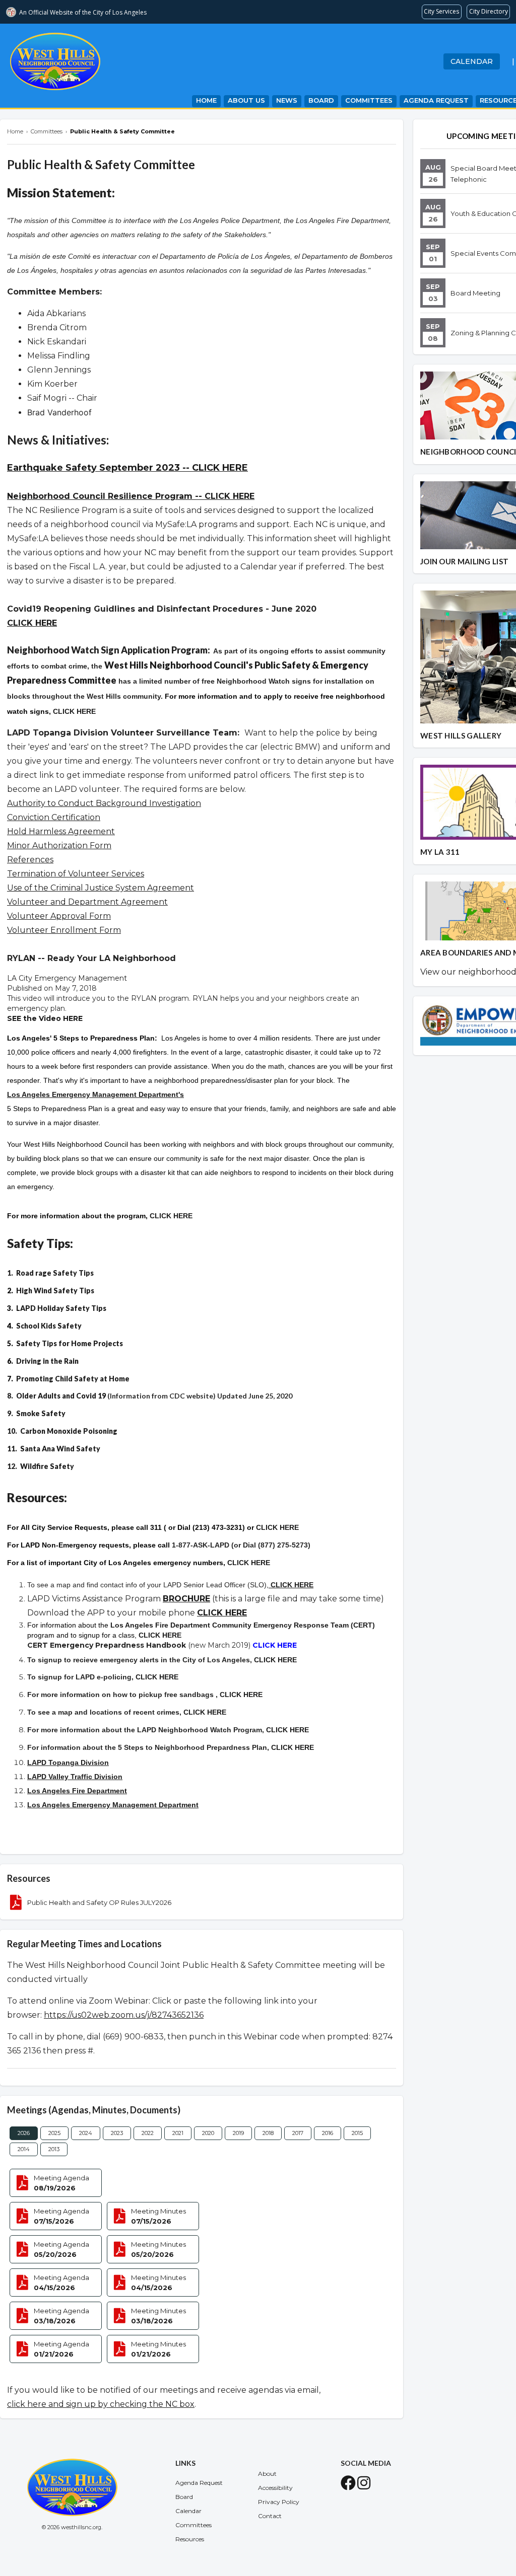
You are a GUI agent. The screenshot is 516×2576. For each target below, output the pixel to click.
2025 (54, 2133)
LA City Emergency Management (67, 978)
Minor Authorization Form (59, 845)
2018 (268, 2133)
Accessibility (275, 2488)
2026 (24, 2133)
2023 (117, 2133)
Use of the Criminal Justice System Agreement (101, 888)
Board (321, 100)
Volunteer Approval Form (59, 916)
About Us (246, 100)
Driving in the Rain (47, 1361)
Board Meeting (475, 293)
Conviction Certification (54, 817)
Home (206, 100)
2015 (357, 2133)
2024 (86, 2133)
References (30, 860)
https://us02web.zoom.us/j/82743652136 (124, 2015)
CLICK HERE (32, 623)
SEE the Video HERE (45, 1018)
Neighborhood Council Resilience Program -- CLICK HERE (131, 496)
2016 (328, 2133)
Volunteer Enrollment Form (64, 930)
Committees (369, 100)
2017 (298, 2133)
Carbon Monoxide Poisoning (69, 1431)
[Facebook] (348, 2486)
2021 (178, 2133)
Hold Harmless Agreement (61, 831)
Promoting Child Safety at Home (73, 1379)
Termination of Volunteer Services (76, 874)
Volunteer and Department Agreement (87, 902)
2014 (24, 2149)
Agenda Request (436, 100)
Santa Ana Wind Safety (60, 1449)
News (287, 100)
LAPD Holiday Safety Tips (61, 1308)
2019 (238, 2133)
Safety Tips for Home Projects (70, 1343)
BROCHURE (186, 1599)
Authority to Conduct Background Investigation (104, 803)
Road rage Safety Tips (55, 1273)
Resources (190, 2539)
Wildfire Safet (45, 1466)
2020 (208, 2133)
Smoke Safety (41, 1413)
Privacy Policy (279, 2502)
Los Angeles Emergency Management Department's (95, 1094)
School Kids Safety (49, 1326)
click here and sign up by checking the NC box (101, 2404)
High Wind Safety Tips (55, 1291)
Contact (270, 2516)
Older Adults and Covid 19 (61, 1396)
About (267, 2474)
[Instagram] (364, 2486)
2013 (54, 2149)
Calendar (472, 61)
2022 (148, 2133)
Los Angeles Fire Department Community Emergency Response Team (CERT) (243, 1625)
